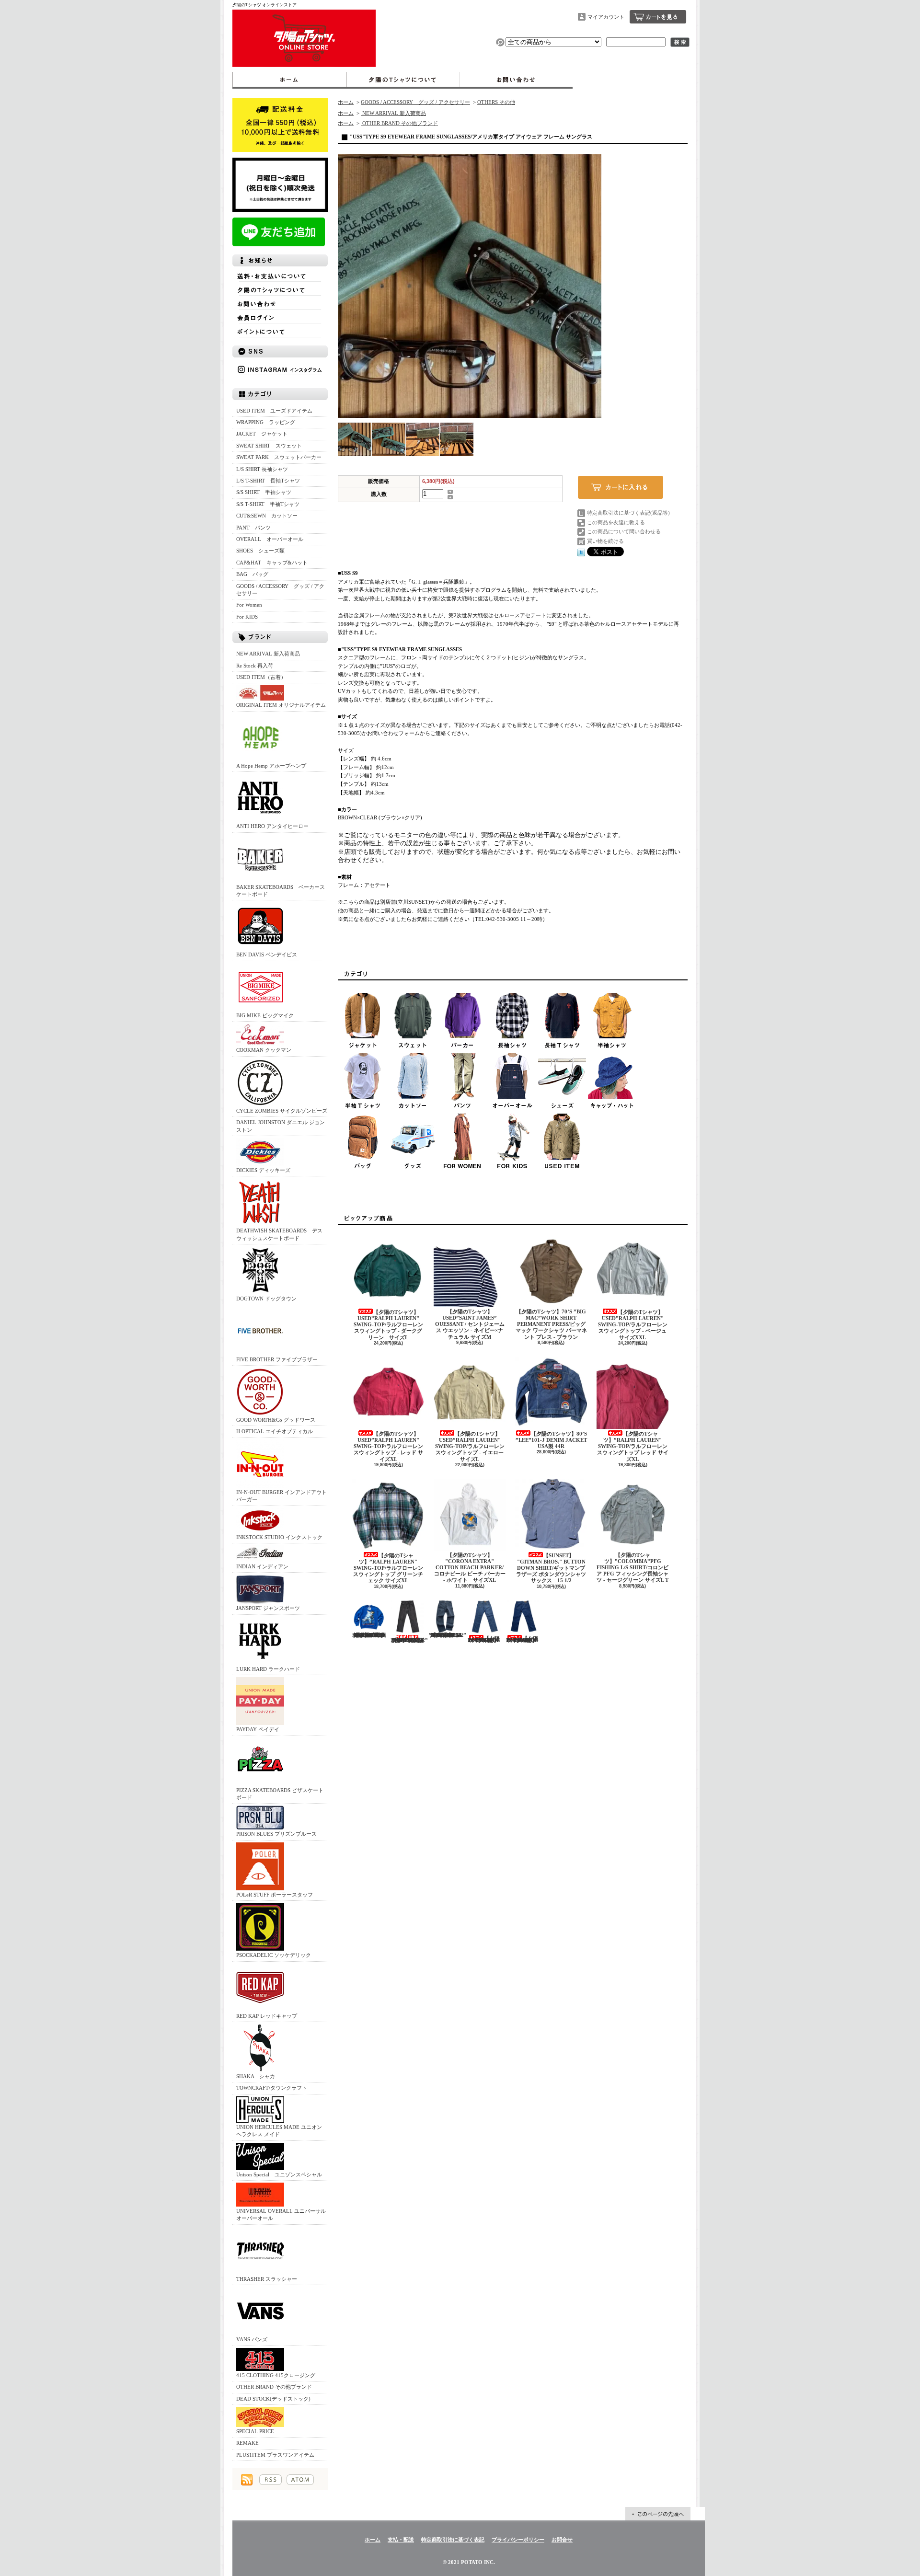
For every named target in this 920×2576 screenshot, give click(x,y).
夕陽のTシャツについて (403, 80)
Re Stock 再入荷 (255, 666)
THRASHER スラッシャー (267, 2279)
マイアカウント (606, 17)
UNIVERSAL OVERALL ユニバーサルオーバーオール (281, 2214)
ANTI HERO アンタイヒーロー (272, 826)
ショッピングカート (658, 17)
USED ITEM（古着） (261, 677)
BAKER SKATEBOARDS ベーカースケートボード (281, 891)
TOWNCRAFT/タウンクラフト (272, 2088)
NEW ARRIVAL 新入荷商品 (268, 654)
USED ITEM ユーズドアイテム (274, 411)
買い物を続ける (605, 541)
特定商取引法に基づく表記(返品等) (628, 513)
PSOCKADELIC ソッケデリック (274, 1955)
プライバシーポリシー (518, 2540)
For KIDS (247, 617)
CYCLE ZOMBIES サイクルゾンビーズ (282, 1111)
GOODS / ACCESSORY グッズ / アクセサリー (280, 590)
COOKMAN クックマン (264, 1050)
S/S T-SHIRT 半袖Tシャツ (268, 504)
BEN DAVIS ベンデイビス (267, 954)
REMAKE (247, 2443)
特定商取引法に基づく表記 (453, 2540)
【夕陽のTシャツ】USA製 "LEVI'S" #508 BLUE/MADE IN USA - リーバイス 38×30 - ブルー (522, 1639)
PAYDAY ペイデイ (258, 1729)
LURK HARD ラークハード (268, 1669)
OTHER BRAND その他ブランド (274, 2387)
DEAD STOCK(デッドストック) (273, 2399)
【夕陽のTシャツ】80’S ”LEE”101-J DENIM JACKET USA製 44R (551, 1440)
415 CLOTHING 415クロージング (276, 2375)
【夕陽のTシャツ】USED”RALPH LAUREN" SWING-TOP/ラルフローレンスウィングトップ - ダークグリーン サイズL (388, 1325)
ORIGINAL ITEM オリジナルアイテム (281, 705)
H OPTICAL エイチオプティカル (275, 1431)
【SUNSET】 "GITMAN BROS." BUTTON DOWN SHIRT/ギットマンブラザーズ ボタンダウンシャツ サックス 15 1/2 (554, 1568)
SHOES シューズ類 (260, 551)
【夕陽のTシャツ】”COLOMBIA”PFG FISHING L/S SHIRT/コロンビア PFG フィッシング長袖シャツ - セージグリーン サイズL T (632, 1568)
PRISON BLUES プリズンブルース (276, 1834)
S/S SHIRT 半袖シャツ (264, 492)
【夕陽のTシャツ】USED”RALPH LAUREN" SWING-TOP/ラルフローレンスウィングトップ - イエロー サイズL (470, 1446)
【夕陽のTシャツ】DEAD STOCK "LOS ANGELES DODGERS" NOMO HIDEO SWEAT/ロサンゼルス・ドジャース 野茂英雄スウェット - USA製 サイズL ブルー (369, 1635)
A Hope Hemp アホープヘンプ (271, 766)
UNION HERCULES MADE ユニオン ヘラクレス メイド (279, 2131)
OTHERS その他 (496, 102)
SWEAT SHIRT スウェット (269, 446)
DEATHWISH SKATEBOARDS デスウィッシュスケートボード (279, 1234)
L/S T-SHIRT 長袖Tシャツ (268, 481)
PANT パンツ (253, 528)
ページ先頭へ (658, 2514)
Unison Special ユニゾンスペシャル (279, 2174)
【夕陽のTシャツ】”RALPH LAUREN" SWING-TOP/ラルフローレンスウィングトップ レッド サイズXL (633, 1446)
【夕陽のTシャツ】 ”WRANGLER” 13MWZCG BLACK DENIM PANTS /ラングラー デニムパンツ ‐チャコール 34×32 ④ (448, 1635)
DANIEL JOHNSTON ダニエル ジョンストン (281, 1126)
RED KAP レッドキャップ (267, 2016)
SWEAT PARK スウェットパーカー (279, 457)
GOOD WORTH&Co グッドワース (276, 1420)
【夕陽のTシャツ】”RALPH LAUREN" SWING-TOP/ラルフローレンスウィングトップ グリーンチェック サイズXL (388, 1568)
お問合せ (516, 80)
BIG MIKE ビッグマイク (265, 1015)
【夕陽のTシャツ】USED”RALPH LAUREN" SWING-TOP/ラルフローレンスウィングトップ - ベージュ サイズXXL (633, 1325)
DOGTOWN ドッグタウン (266, 1299)
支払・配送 (401, 2540)
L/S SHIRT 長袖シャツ (262, 469)
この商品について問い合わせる (624, 531)
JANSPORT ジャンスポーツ (268, 1608)
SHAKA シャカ (256, 2076)
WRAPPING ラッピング (266, 422)
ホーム (289, 80)
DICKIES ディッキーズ (263, 1170)
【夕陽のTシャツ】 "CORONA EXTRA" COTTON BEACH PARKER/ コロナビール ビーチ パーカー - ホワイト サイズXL (470, 1568)
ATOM (300, 2480)
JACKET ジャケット (264, 434)
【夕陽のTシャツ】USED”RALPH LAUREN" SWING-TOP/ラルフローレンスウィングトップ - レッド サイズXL (388, 1446)
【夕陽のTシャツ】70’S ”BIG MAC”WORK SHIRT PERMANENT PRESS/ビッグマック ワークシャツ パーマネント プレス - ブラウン (551, 1324)
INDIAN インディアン (262, 1566)
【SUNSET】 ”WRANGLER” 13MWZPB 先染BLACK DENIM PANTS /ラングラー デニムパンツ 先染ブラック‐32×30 (409, 1640)
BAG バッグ (252, 574)
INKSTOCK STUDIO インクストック (279, 1537)
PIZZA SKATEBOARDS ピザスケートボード (280, 1794)
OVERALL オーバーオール (270, 539)
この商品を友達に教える (616, 522)
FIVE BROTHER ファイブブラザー (277, 1359)
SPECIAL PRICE (255, 2431)
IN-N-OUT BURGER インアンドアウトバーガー (282, 1496)
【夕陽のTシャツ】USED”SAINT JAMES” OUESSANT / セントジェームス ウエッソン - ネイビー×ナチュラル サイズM (470, 1324)
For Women (249, 605)
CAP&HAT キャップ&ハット (272, 563)
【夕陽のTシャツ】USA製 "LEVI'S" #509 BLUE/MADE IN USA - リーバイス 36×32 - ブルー (484, 1639)
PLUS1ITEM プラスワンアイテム (275, 2455)
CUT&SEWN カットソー (267, 516)
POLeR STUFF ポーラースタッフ (275, 1895)
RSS (270, 2480)
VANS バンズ (252, 2339)
